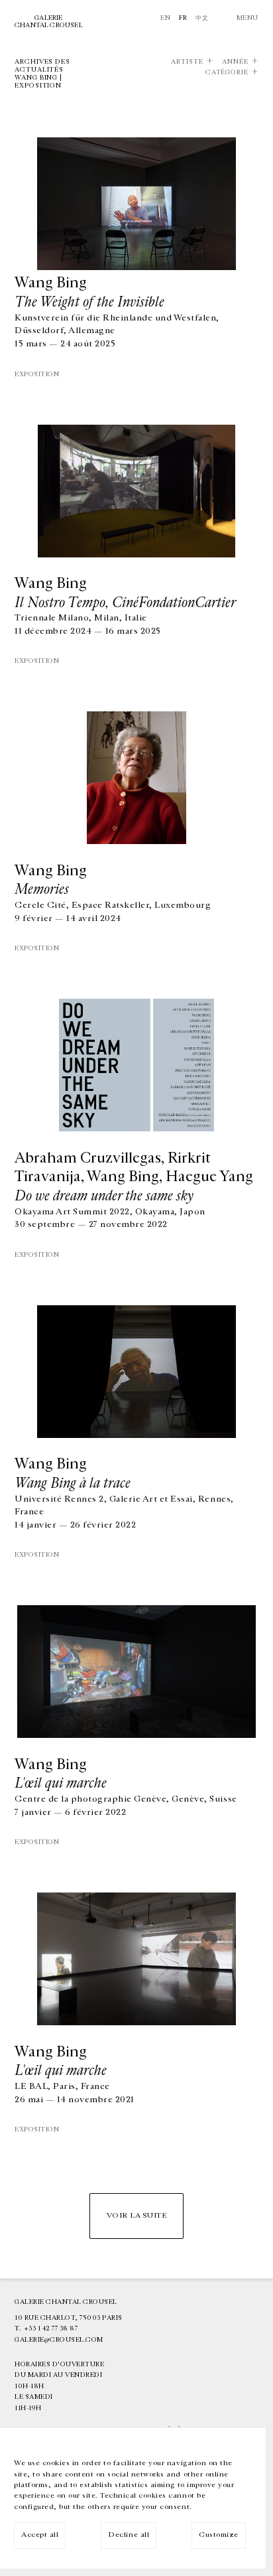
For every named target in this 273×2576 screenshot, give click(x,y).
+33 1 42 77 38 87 (51, 2328)
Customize (219, 2535)
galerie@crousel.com (59, 2340)
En (165, 18)
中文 (202, 18)
